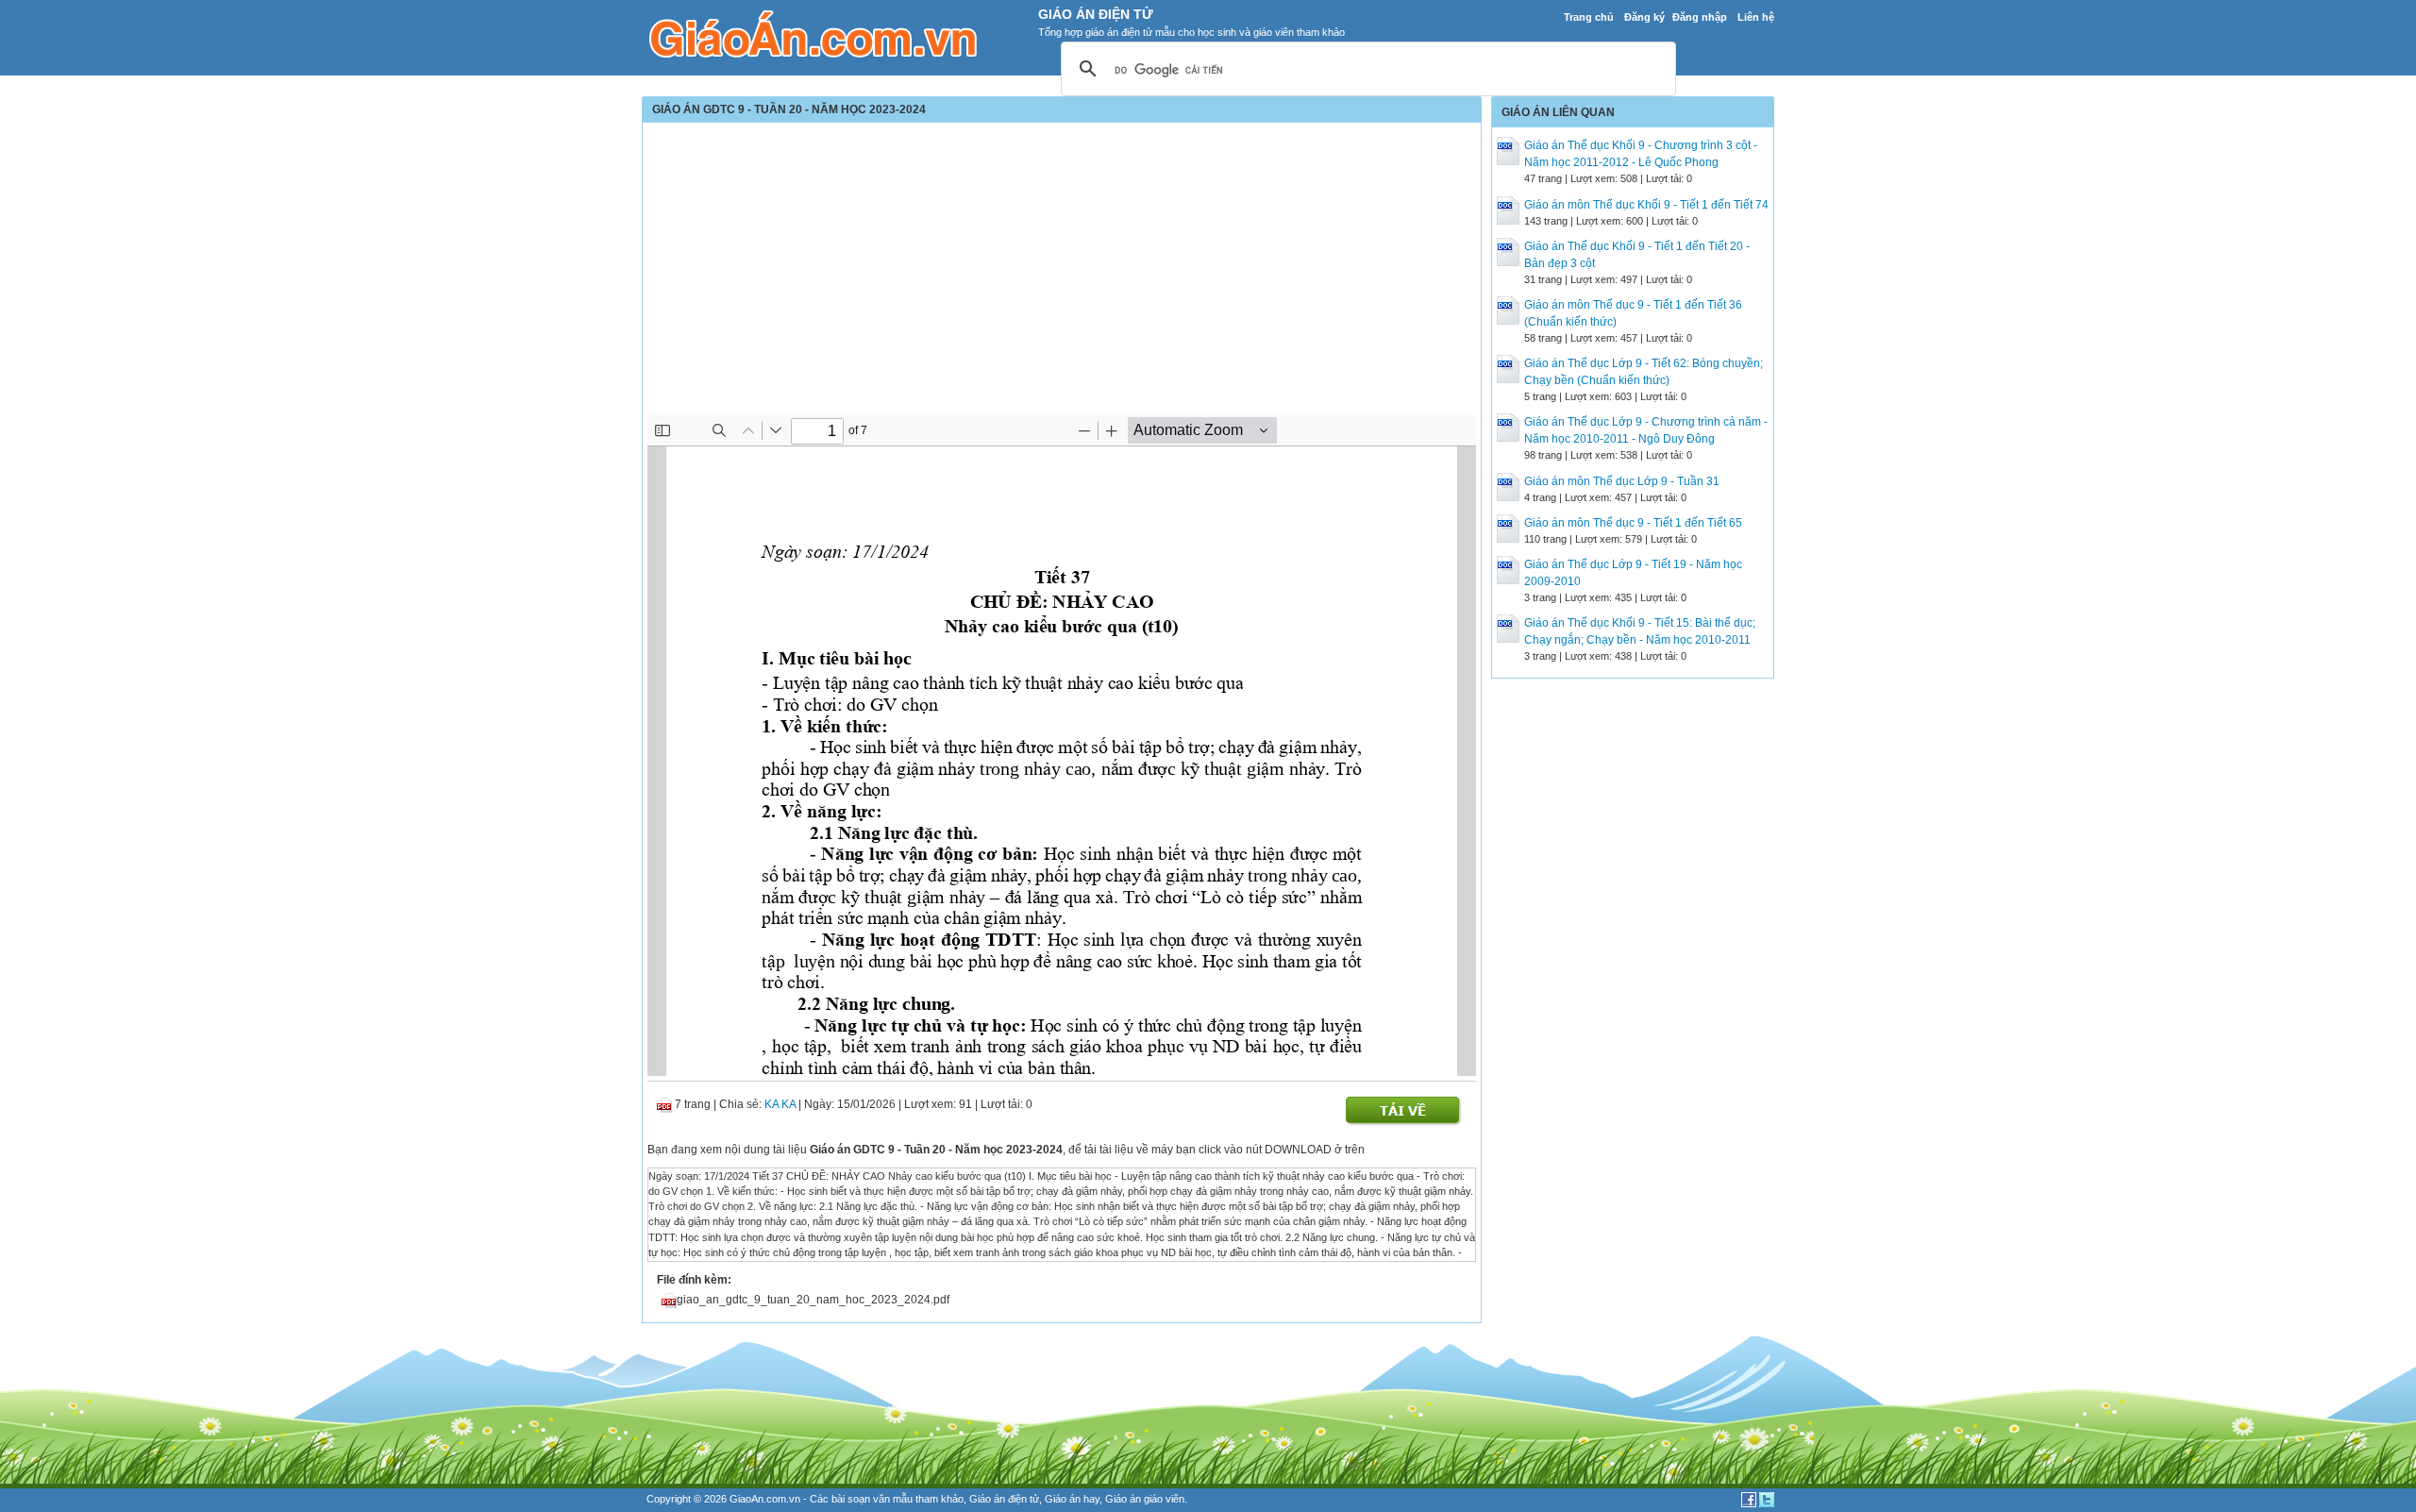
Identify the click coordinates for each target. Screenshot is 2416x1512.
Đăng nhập (1700, 17)
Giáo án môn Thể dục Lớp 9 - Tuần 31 (1622, 481)
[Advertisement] (1062, 274)
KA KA (780, 1104)
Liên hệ (1756, 17)
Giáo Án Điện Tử (1096, 14)
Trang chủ (1589, 17)
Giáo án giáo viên (1145, 1499)
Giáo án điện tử (1004, 1499)
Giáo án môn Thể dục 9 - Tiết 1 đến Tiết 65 (1633, 523)
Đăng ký (1644, 17)
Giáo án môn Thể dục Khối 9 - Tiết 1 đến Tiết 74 (1646, 205)
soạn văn (869, 1499)
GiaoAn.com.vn (765, 1499)
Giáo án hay (1072, 1499)
